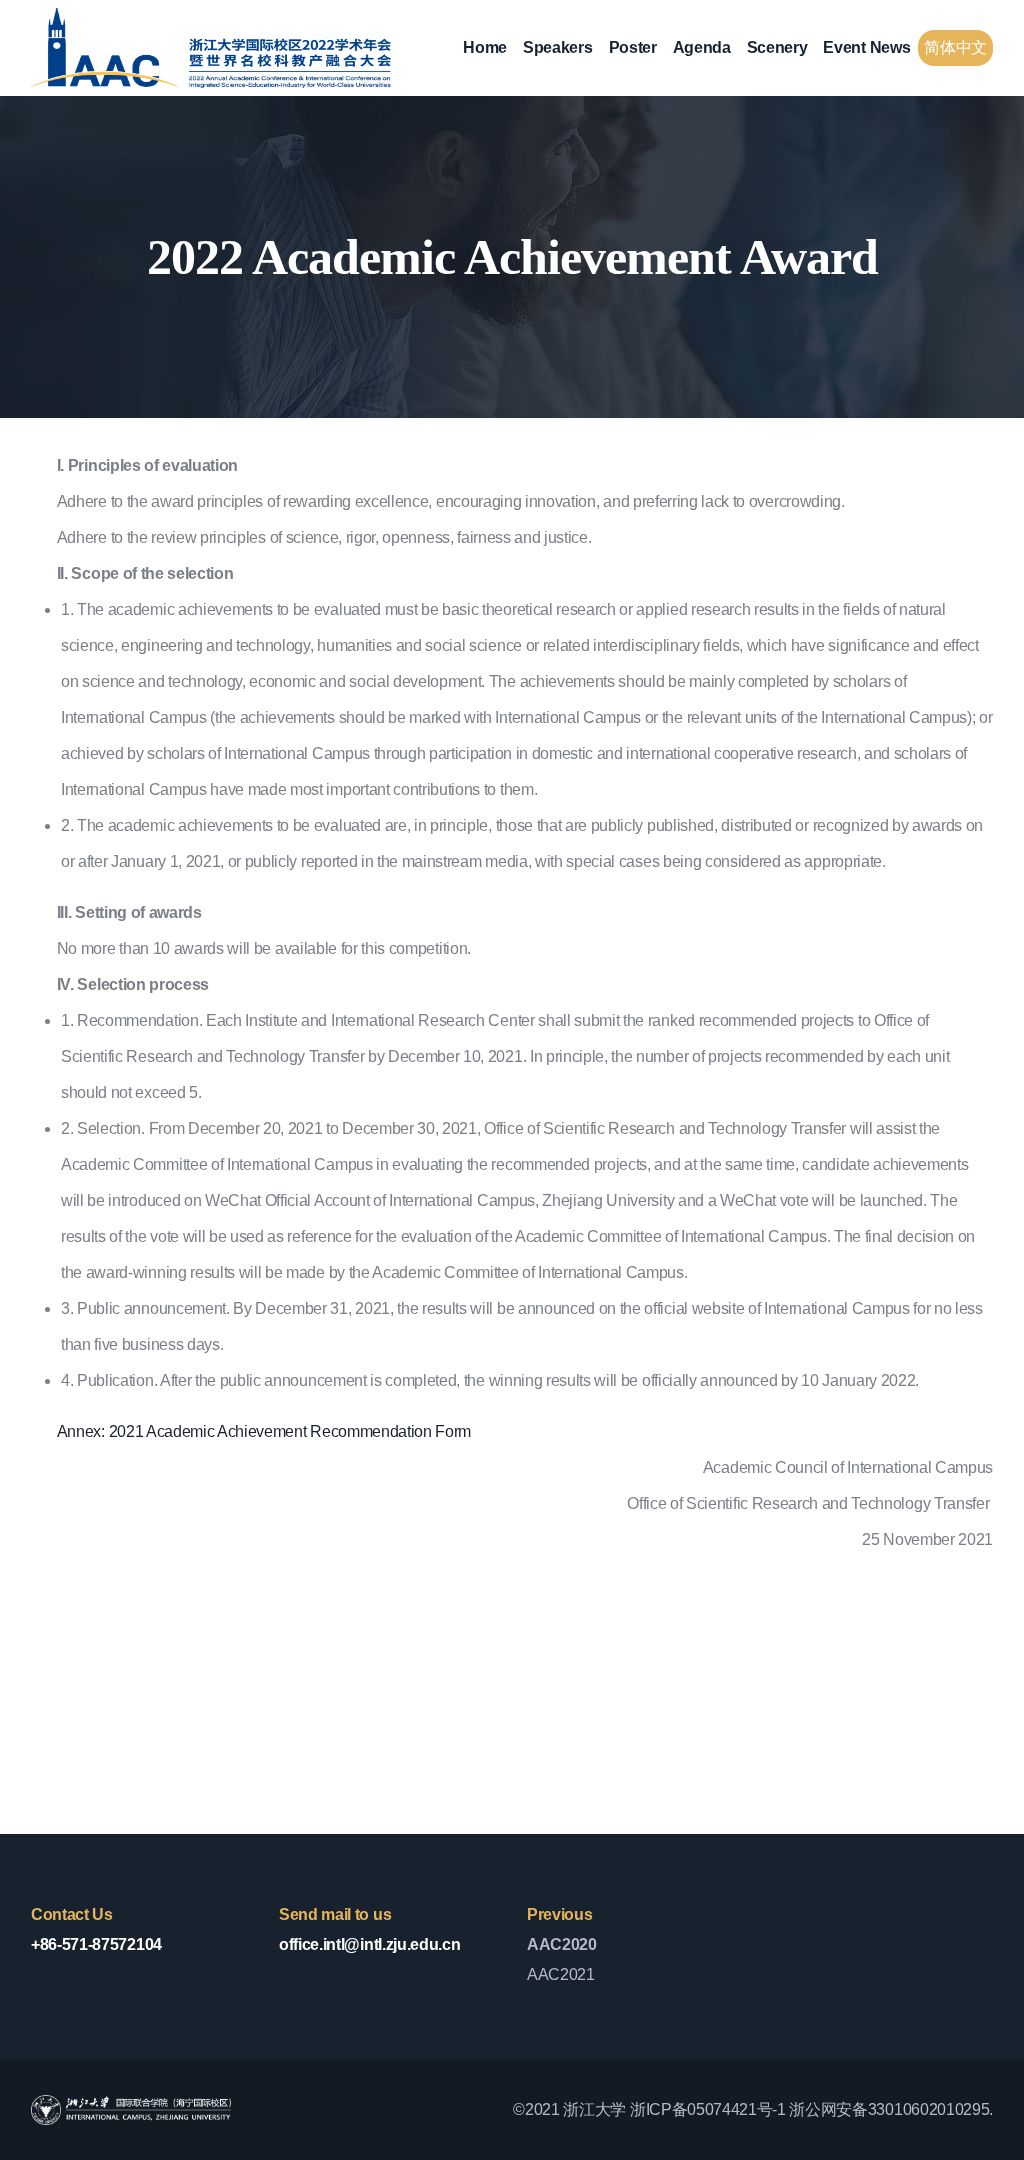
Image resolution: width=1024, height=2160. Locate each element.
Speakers (557, 47)
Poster (633, 47)
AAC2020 (562, 1944)
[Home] (211, 48)
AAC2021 (561, 1974)
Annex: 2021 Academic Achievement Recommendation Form (264, 1431)
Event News (866, 47)
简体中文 (955, 47)
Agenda (702, 47)
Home (485, 47)
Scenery (777, 47)
